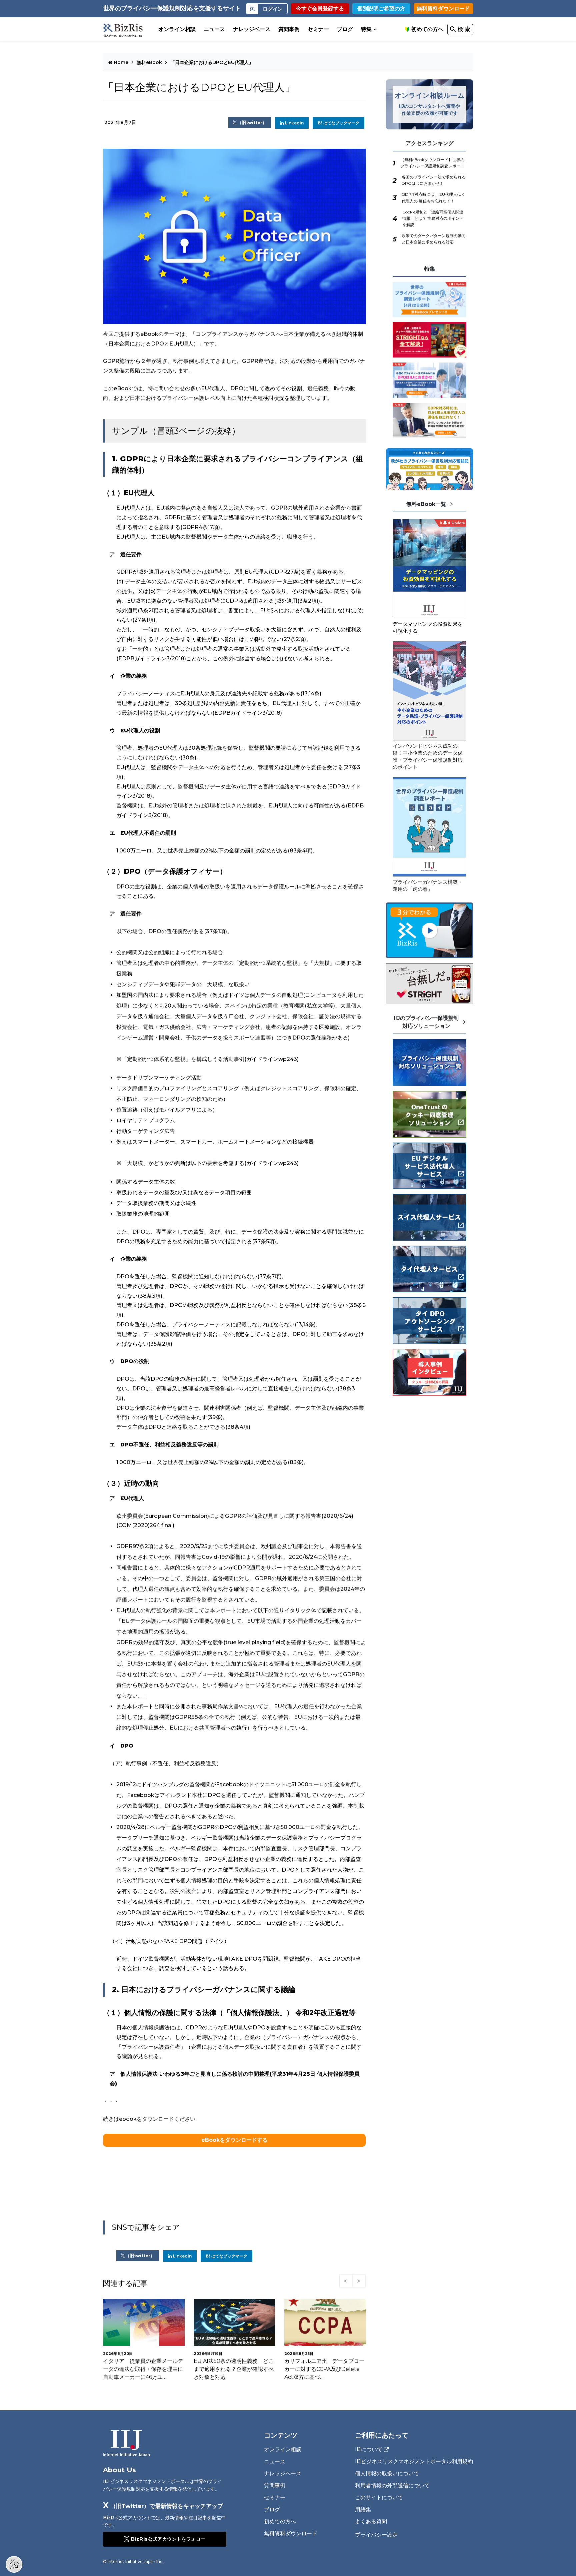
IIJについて (369, 2450)
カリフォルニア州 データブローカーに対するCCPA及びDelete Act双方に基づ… (234, 2369)
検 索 (464, 29)
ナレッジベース (252, 29)
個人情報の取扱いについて (387, 2473)
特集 (366, 29)
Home (121, 62)
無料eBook (149, 62)
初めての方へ (427, 29)
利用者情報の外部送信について (392, 2485)
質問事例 (289, 29)
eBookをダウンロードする (234, 2140)
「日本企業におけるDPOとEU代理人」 (212, 62)
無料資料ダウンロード (443, 9)
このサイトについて (379, 2497)
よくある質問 (371, 2521)
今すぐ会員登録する (320, 9)
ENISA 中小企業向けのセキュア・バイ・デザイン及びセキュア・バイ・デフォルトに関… (322, 2369)
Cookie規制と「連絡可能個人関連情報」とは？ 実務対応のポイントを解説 (433, 218)
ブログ (345, 29)
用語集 (363, 2509)
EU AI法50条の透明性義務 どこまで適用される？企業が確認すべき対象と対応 (143, 2369)
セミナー (318, 29)
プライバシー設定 (376, 2535)
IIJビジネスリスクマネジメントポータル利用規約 (414, 2461)
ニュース (214, 29)
